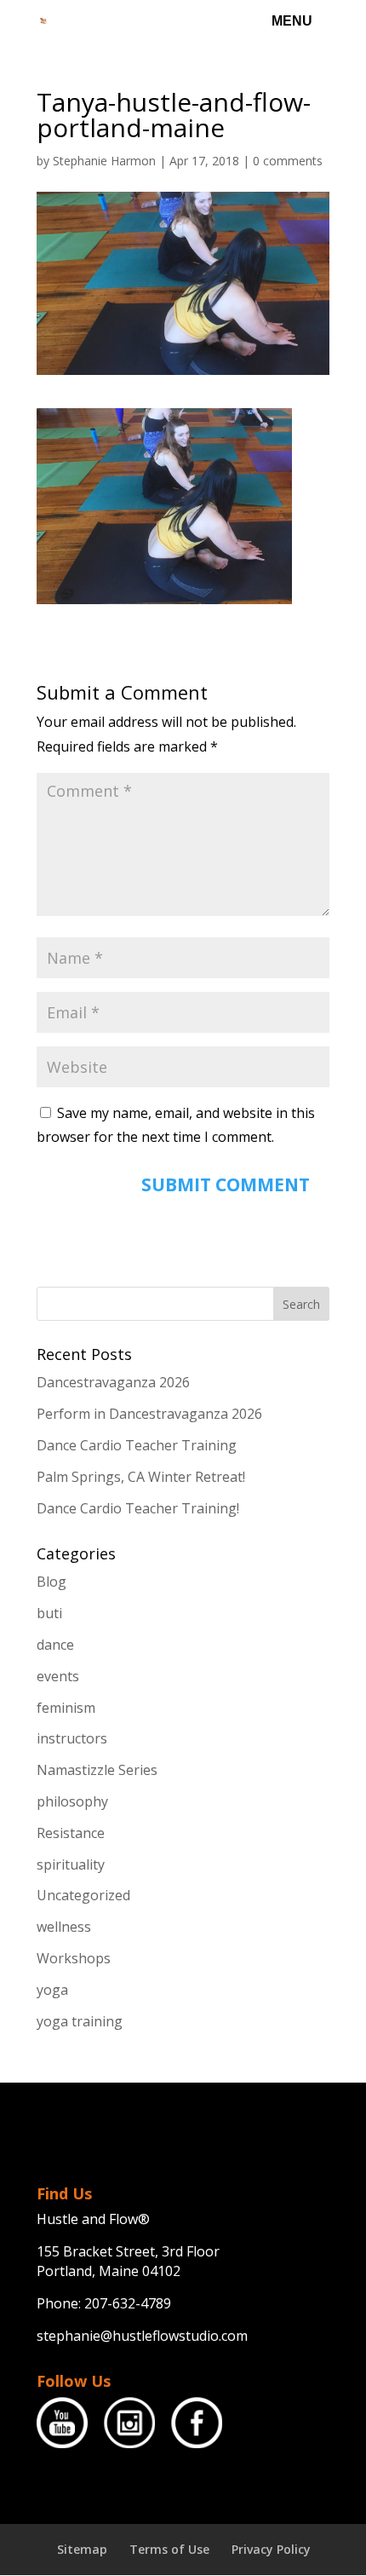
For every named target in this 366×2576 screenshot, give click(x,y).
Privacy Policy (271, 2549)
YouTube (62, 2423)
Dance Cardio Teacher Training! (138, 1508)
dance (55, 1645)
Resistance (71, 1833)
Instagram (129, 2423)
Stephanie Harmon (104, 161)
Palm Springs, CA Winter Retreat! (141, 1477)
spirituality (71, 1864)
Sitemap (82, 2549)
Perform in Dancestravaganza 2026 (149, 1414)
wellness (64, 1927)
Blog (51, 1582)
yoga (52, 1990)
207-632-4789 (128, 2303)
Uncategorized (83, 1895)
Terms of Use (169, 2549)
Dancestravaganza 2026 (113, 1382)
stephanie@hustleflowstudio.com (142, 2336)
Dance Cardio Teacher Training (137, 1445)
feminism (66, 1708)
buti (49, 1613)
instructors (72, 1738)
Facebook (197, 2423)
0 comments (288, 161)
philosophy (72, 1801)
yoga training (80, 2021)
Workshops (74, 1958)
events (58, 1676)
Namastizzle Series (97, 1770)
